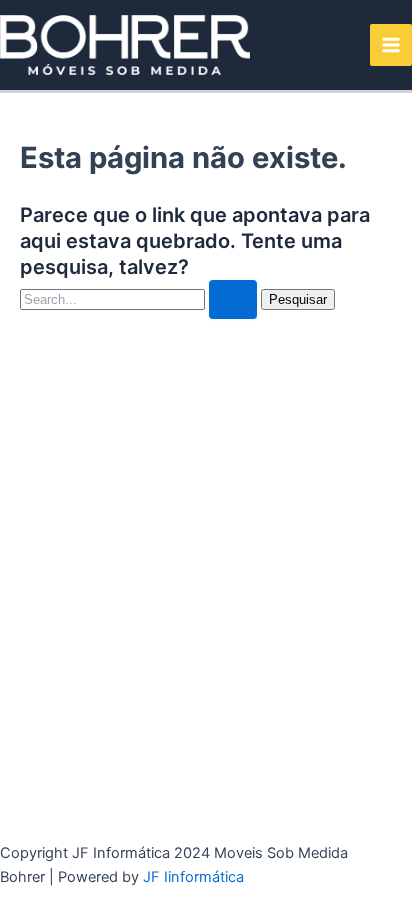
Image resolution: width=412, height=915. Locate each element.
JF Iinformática (193, 877)
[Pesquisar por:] (140, 299)
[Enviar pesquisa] (233, 299)
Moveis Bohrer (306, 43)
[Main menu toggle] (391, 45)
